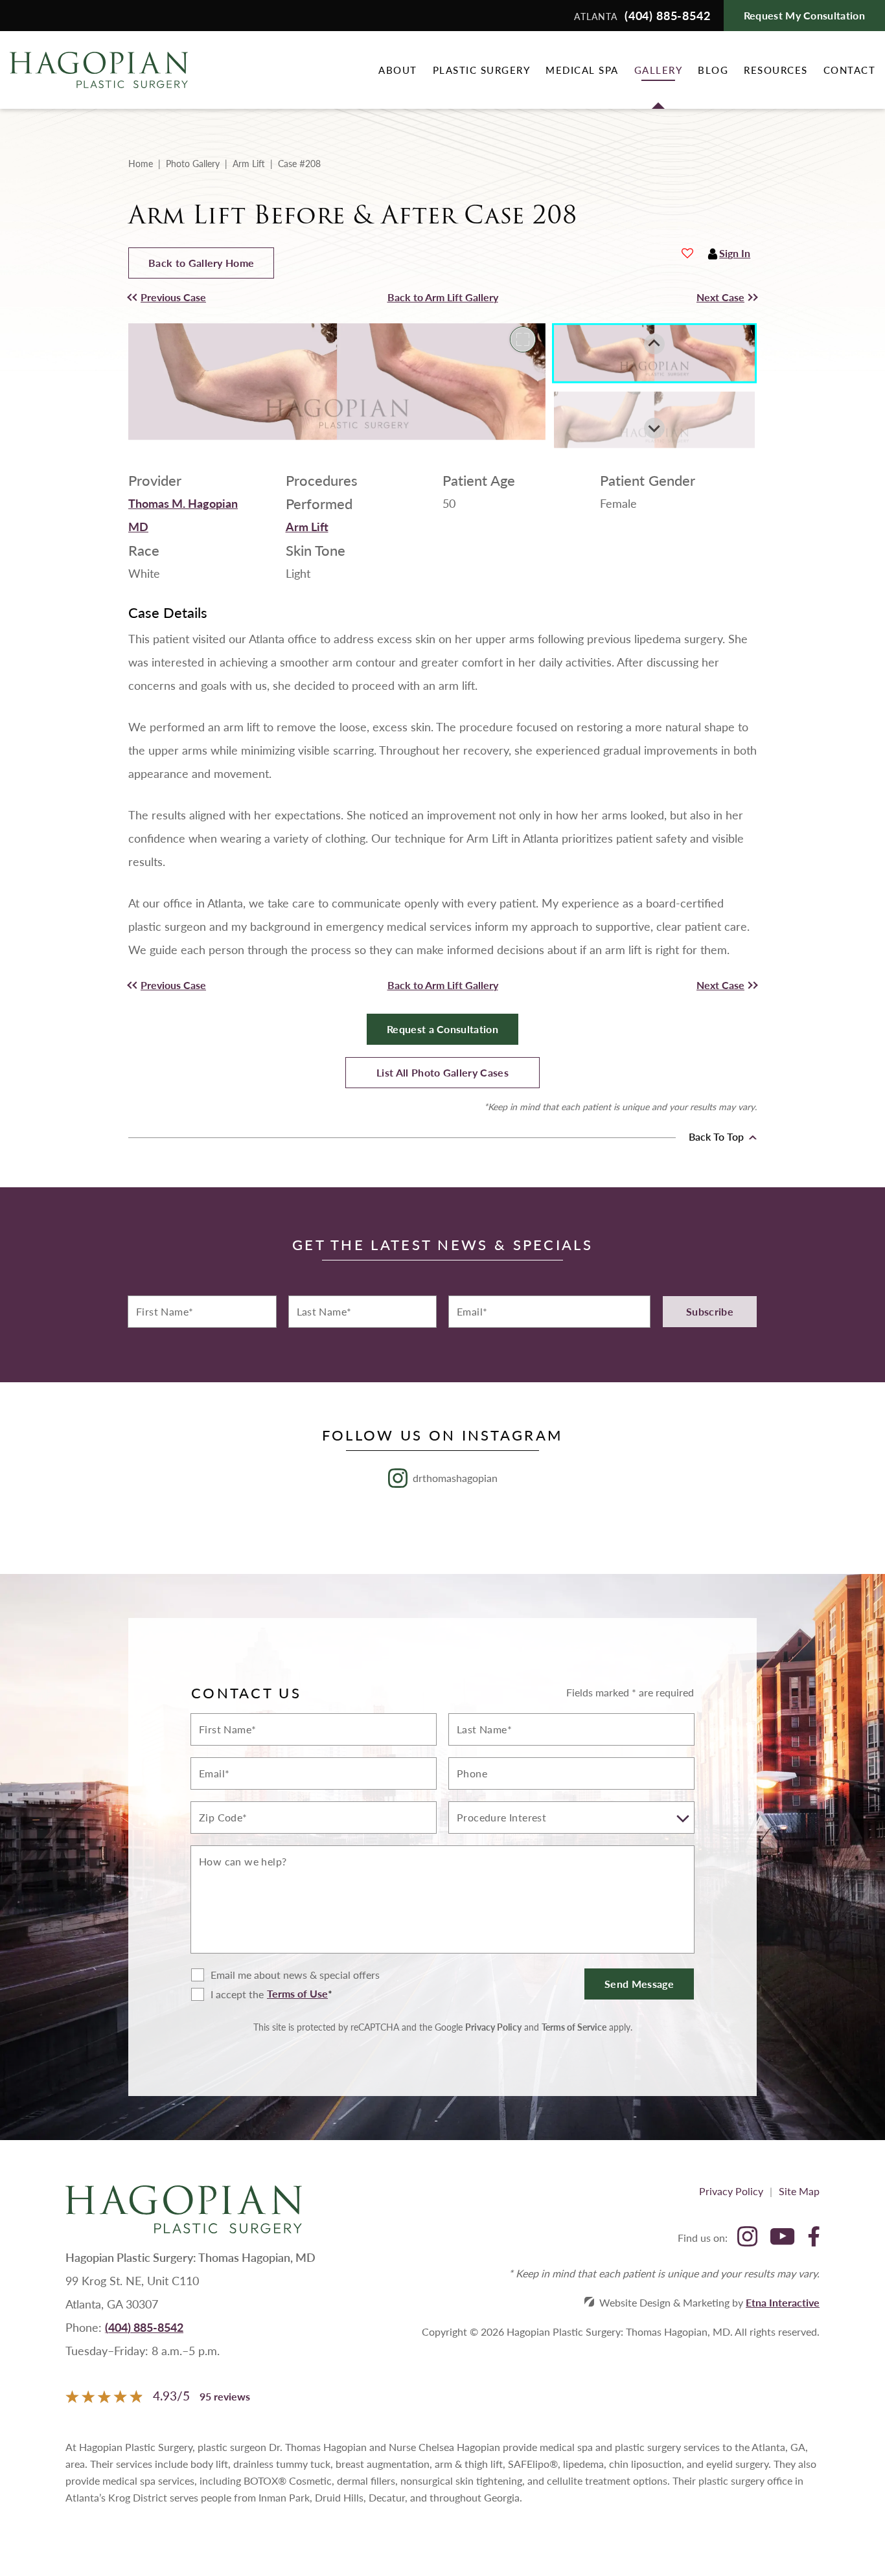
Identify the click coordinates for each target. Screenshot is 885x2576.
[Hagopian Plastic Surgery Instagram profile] (747, 2238)
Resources (776, 70)
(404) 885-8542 (144, 2327)
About (398, 70)
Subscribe (710, 1311)
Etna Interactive (783, 2302)
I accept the (227, 1994)
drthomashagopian (455, 1478)
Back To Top (718, 1137)
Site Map (799, 2191)
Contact (850, 70)
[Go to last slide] (654, 344)
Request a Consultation (442, 1029)
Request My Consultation (804, 15)
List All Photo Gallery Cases (442, 1072)
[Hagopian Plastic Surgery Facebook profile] (814, 2238)
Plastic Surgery (482, 70)
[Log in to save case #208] (687, 253)
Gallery (659, 70)
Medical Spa (582, 70)
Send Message (639, 1984)
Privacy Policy (493, 2027)
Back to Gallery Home (201, 263)
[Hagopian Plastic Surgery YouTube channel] (782, 2238)
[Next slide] (654, 428)
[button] (207, 297)
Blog (713, 70)
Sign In (735, 253)
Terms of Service (574, 2027)
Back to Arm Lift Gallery (443, 297)
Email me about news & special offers (295, 1975)
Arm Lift (249, 163)
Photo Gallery (193, 163)
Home (141, 163)
